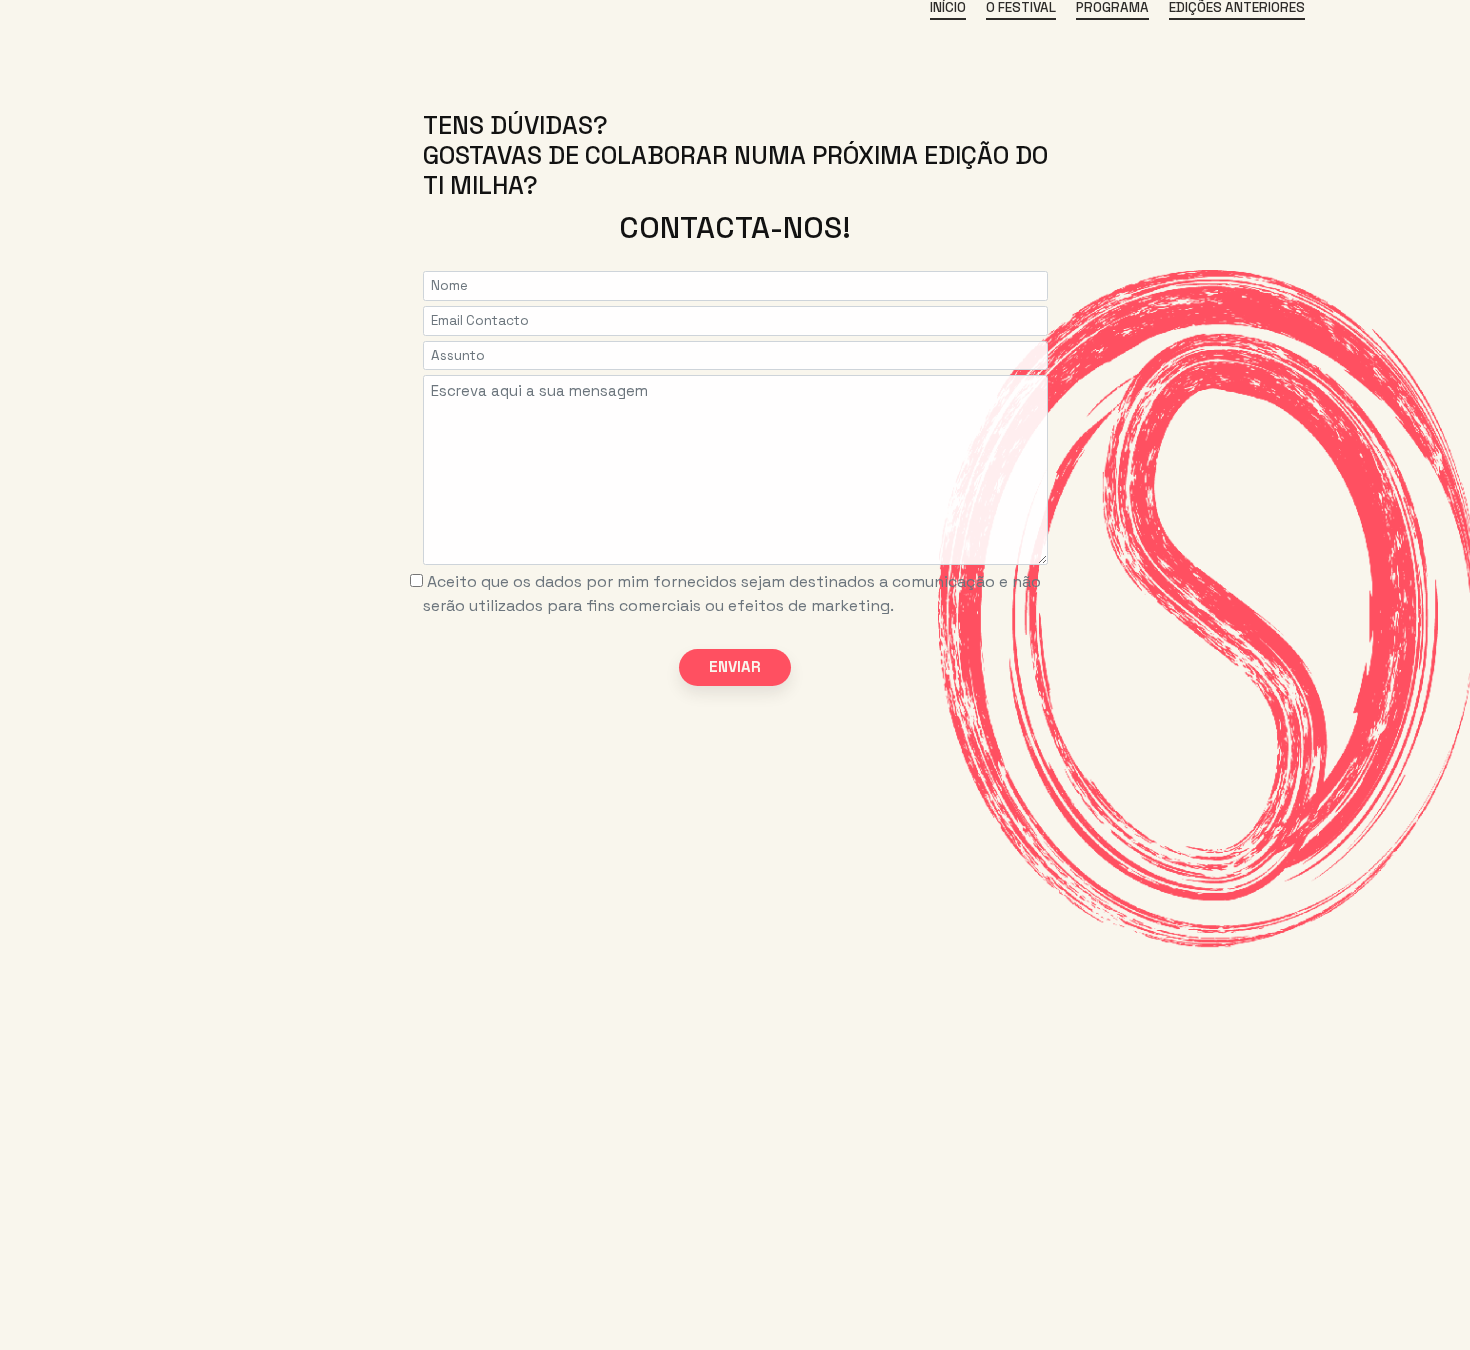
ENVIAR (735, 666)
